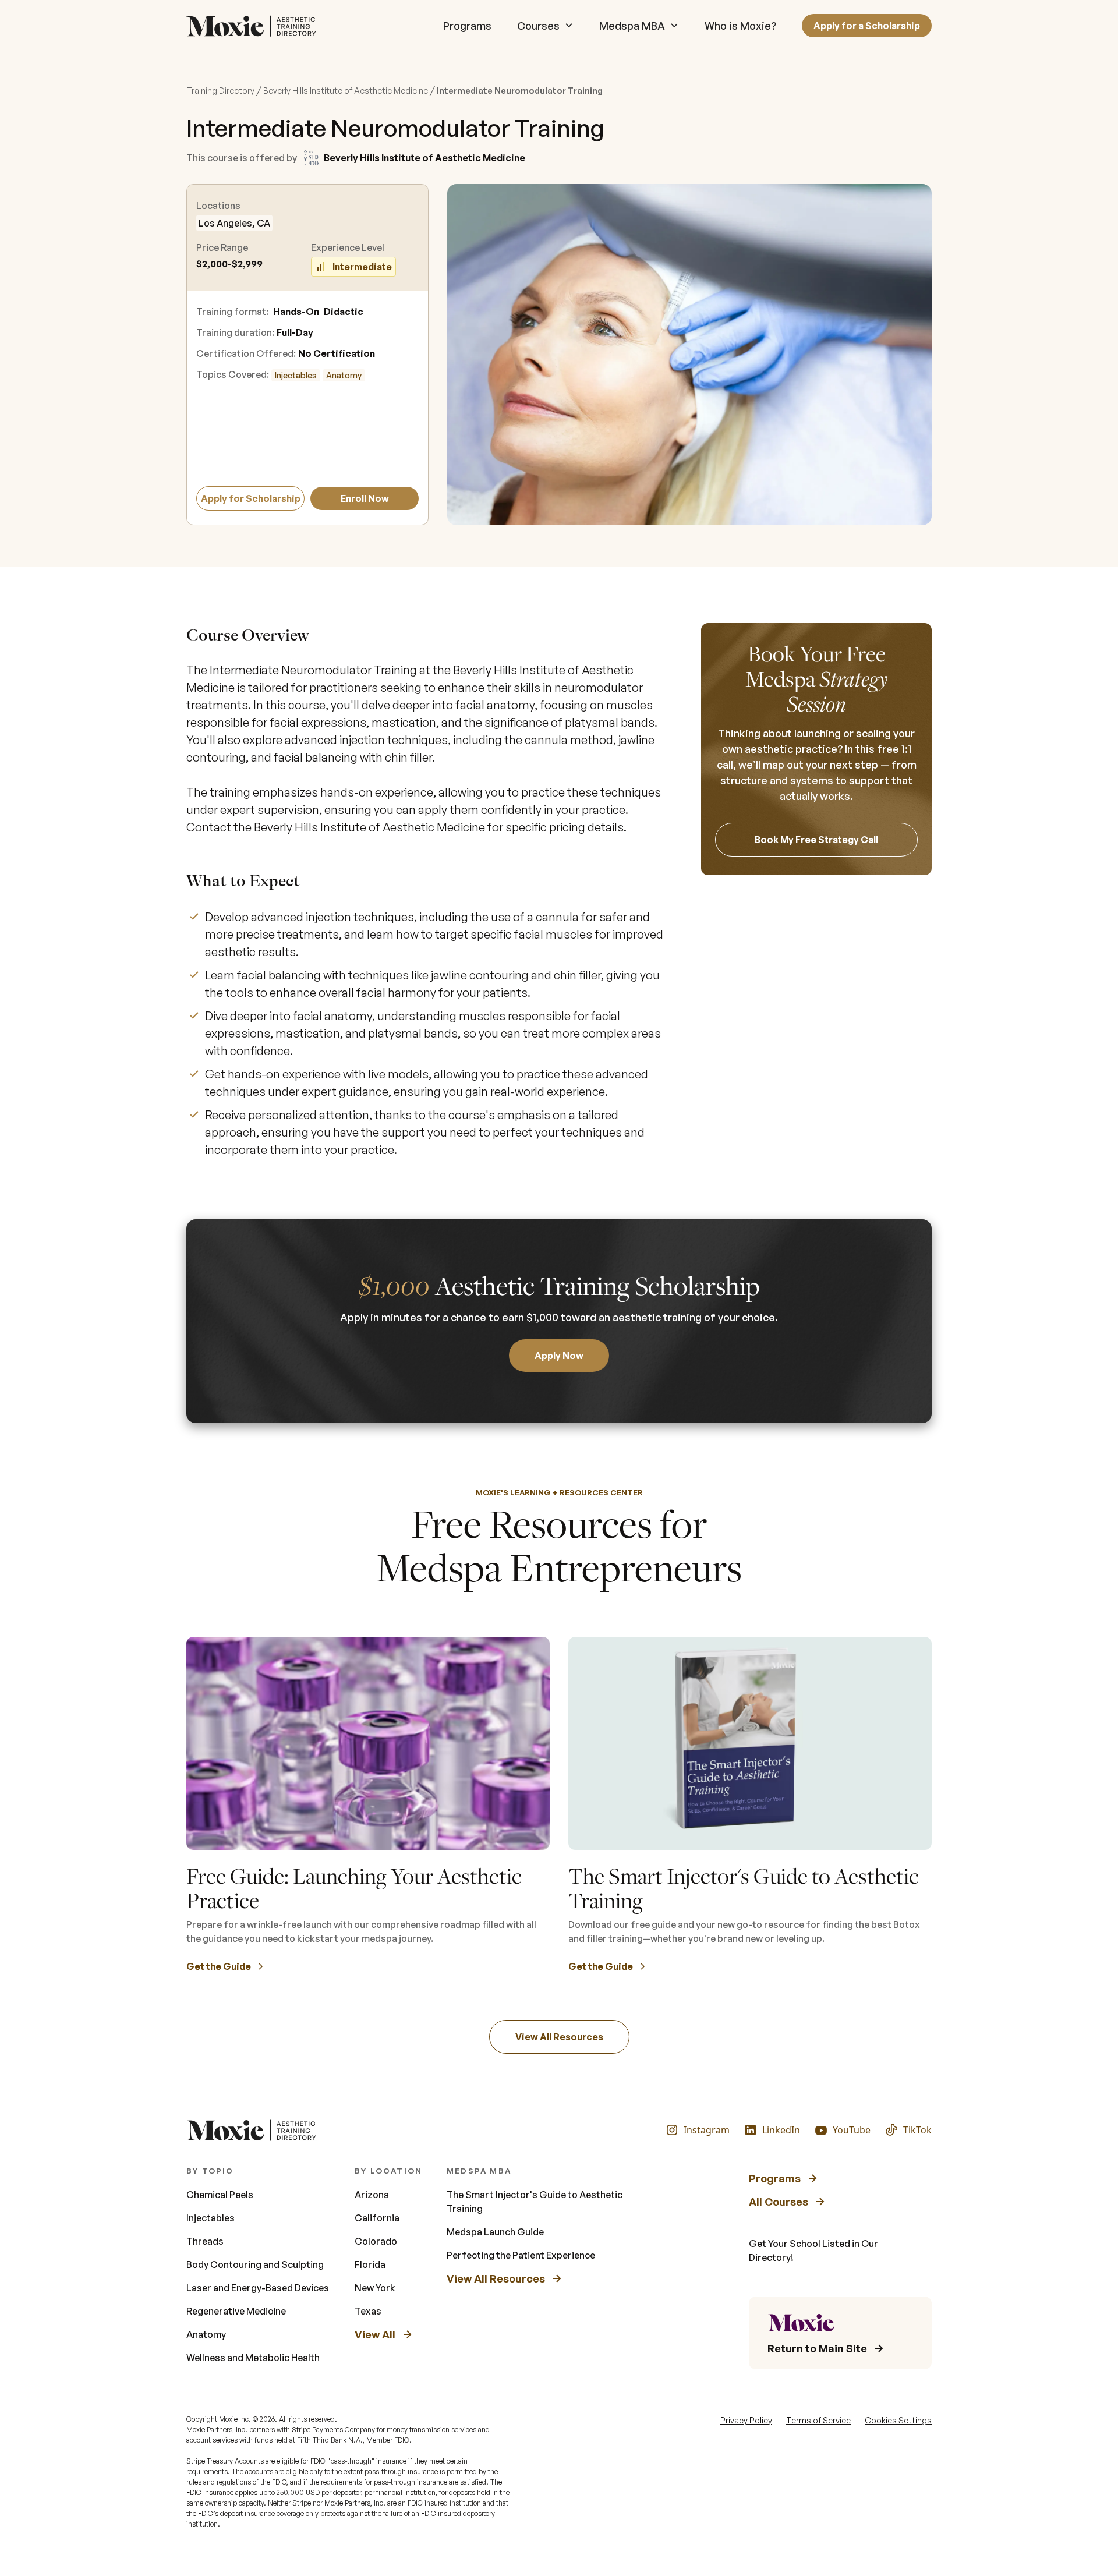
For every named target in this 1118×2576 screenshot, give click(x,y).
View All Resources (559, 2037)
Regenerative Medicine (236, 2311)
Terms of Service (818, 2420)
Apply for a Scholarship (867, 26)
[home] (254, 26)
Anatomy (344, 375)
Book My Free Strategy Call (816, 840)
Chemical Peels (220, 2195)
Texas (368, 2311)
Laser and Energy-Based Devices (258, 2288)
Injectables (296, 375)
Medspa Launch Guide (495, 2232)
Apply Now (559, 1356)
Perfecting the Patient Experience (521, 2255)
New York (375, 2288)
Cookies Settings (898, 2420)
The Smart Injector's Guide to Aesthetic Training (535, 2202)
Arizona (372, 2195)
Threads (205, 2241)
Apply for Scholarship (251, 498)
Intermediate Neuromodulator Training (520, 91)
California (377, 2218)
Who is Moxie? (740, 26)
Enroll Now (365, 498)
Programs (467, 26)
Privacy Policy (746, 2420)
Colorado (376, 2241)
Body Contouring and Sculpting (255, 2264)
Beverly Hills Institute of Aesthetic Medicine (346, 91)
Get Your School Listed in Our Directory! (813, 2251)
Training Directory (220, 91)
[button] (545, 26)
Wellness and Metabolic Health (253, 2358)
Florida (370, 2264)
